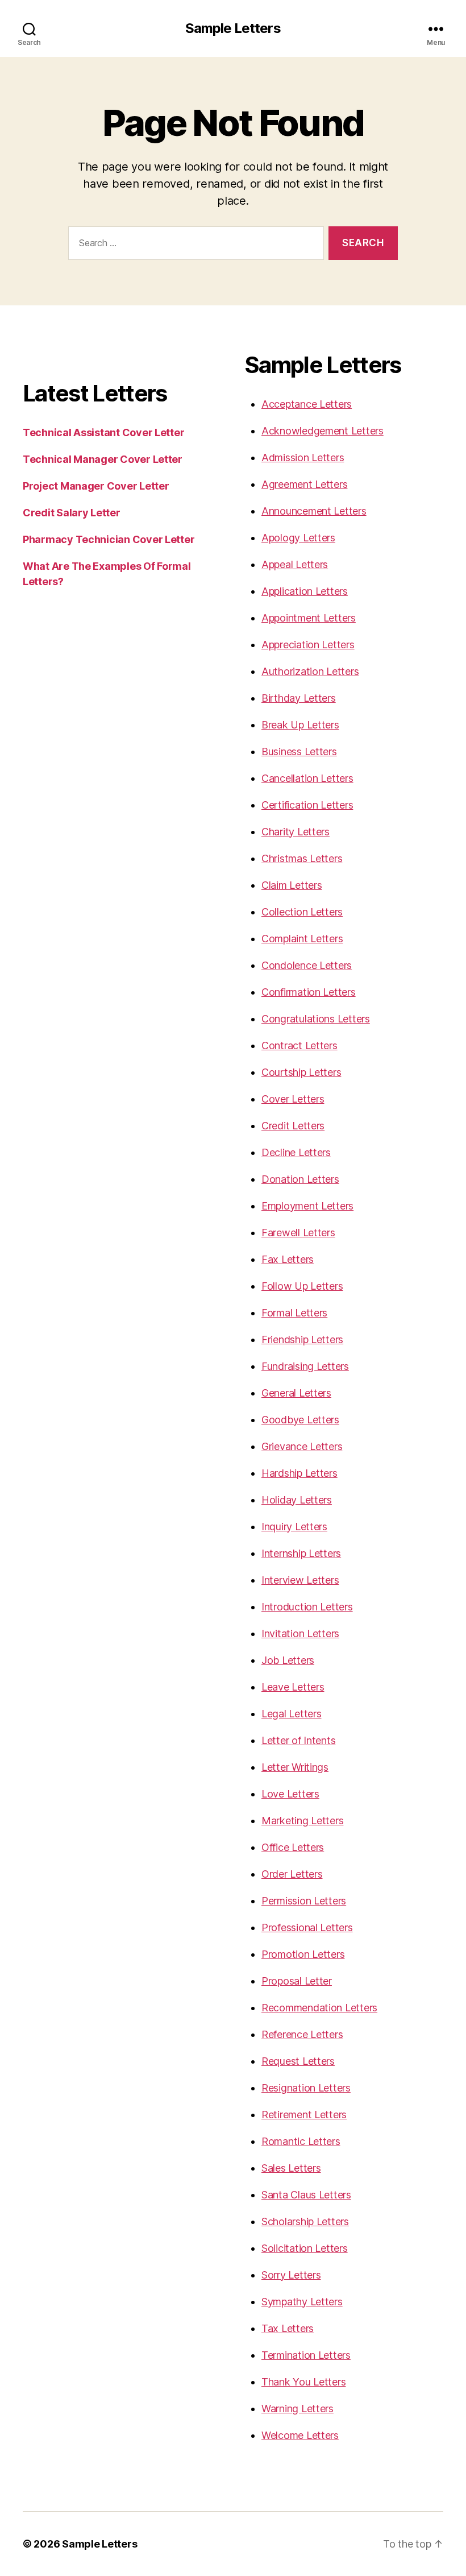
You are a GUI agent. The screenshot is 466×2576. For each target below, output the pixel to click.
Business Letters (299, 751)
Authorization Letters (310, 671)
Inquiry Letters (294, 1527)
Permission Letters (304, 1901)
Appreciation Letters (308, 645)
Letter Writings (295, 1767)
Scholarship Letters (305, 2221)
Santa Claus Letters (306, 2195)
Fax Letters (288, 1259)
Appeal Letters (295, 564)
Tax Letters (288, 2328)
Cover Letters (293, 1099)
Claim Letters (292, 885)
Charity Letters (296, 832)
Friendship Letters (302, 1339)
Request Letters (298, 2061)
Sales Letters (291, 2168)
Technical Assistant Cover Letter (103, 432)
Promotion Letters (303, 1954)
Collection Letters (302, 912)
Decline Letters (296, 1152)
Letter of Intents (298, 1740)
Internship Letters (301, 1553)
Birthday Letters (299, 698)
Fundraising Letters (305, 1366)
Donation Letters (300, 1179)
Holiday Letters (297, 1500)
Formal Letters (294, 1313)
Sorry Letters (291, 2275)
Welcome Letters (300, 2435)
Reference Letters (302, 2034)
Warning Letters (298, 2409)
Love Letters (290, 1794)
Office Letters (293, 1847)
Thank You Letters (303, 2382)
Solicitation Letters (305, 2248)
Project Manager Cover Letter (96, 486)
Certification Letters (307, 805)
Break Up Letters (300, 725)
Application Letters (305, 591)
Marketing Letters (302, 1821)
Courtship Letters (301, 1072)
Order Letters (292, 1874)
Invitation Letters (300, 1633)
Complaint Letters (302, 939)
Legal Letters (292, 1714)
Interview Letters (300, 1580)
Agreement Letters (304, 484)
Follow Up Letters (302, 1286)
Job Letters (288, 1660)
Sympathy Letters (302, 2302)
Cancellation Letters (307, 778)
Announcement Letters (314, 511)
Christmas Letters (302, 858)
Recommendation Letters (319, 2008)
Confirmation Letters (309, 992)
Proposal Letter (297, 1981)
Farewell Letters (298, 1233)
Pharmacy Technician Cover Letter (109, 539)
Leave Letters (293, 1687)
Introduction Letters (307, 1607)
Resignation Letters (306, 2088)
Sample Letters (233, 28)
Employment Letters (307, 1206)
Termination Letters (306, 2355)
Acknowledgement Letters (323, 431)
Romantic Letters (301, 2141)
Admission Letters (303, 457)
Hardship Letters (299, 1473)
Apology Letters (298, 538)
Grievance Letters (302, 1446)
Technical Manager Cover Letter (103, 459)
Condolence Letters (307, 965)
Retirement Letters (304, 2115)
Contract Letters (299, 1045)
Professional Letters (307, 1927)
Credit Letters (293, 1126)
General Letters (296, 1393)
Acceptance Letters (307, 404)
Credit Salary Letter (72, 513)
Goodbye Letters (300, 1420)
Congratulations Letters (316, 1019)
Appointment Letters (309, 618)
